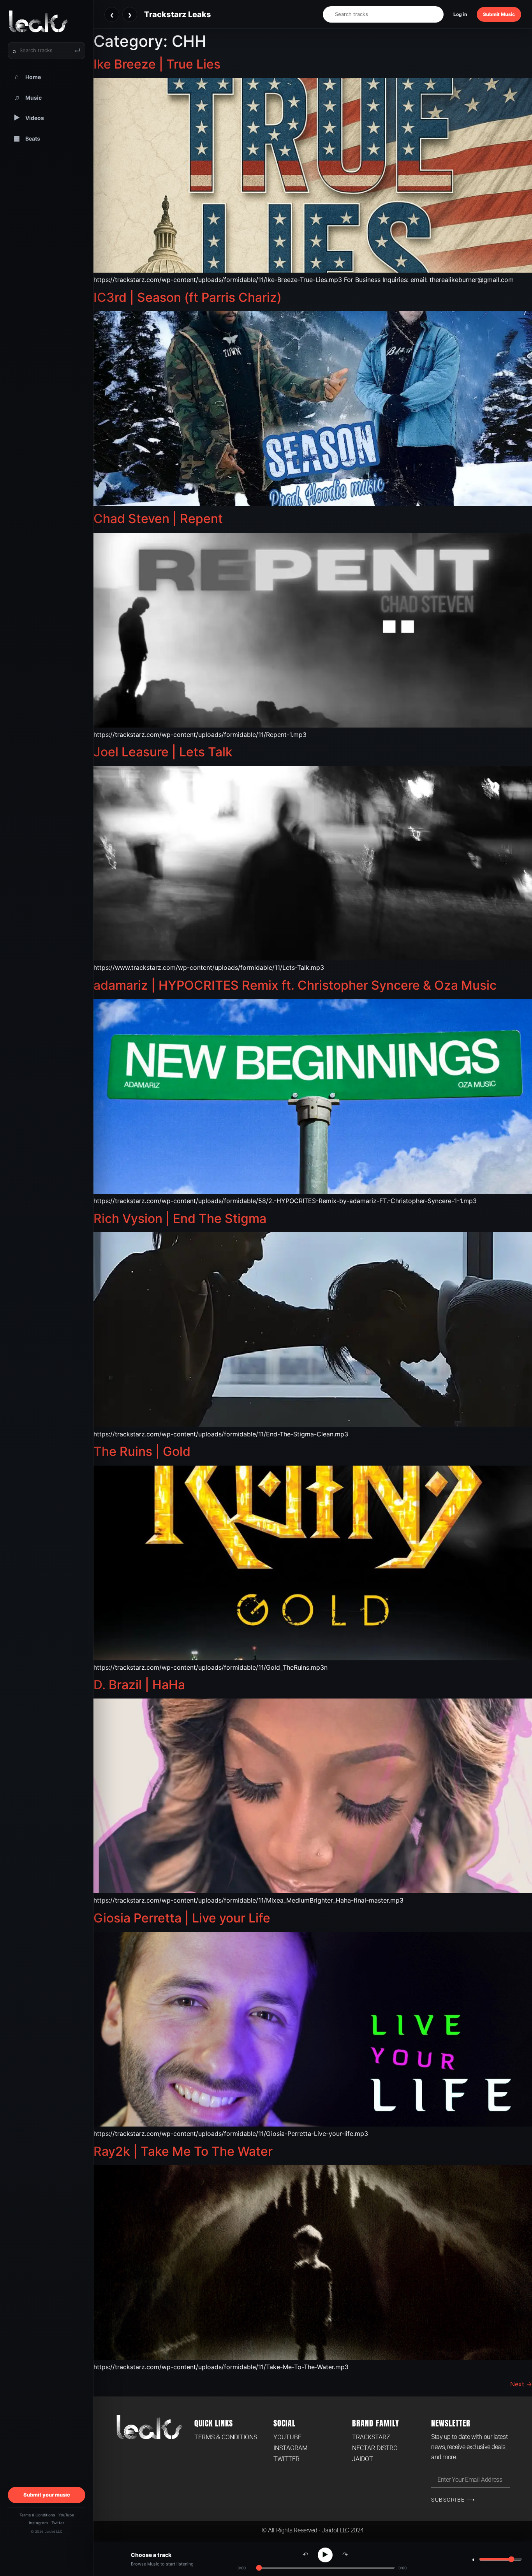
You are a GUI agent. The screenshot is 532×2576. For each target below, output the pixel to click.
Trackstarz (371, 2437)
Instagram (38, 2523)
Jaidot (363, 2459)
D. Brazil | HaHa (139, 1685)
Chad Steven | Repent (158, 519)
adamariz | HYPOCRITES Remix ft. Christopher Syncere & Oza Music (295, 985)
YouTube (66, 2515)
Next (521, 2384)
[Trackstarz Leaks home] (47, 21)
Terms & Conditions (37, 2515)
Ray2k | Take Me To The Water (183, 2151)
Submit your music (47, 2495)
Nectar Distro (375, 2448)
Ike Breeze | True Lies (157, 64)
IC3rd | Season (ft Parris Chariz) (188, 297)
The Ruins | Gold (142, 1451)
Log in (460, 14)
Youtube (287, 2437)
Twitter (58, 2523)
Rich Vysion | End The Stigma (180, 1218)
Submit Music (499, 14)
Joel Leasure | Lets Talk (163, 752)
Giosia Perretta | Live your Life (182, 1918)
